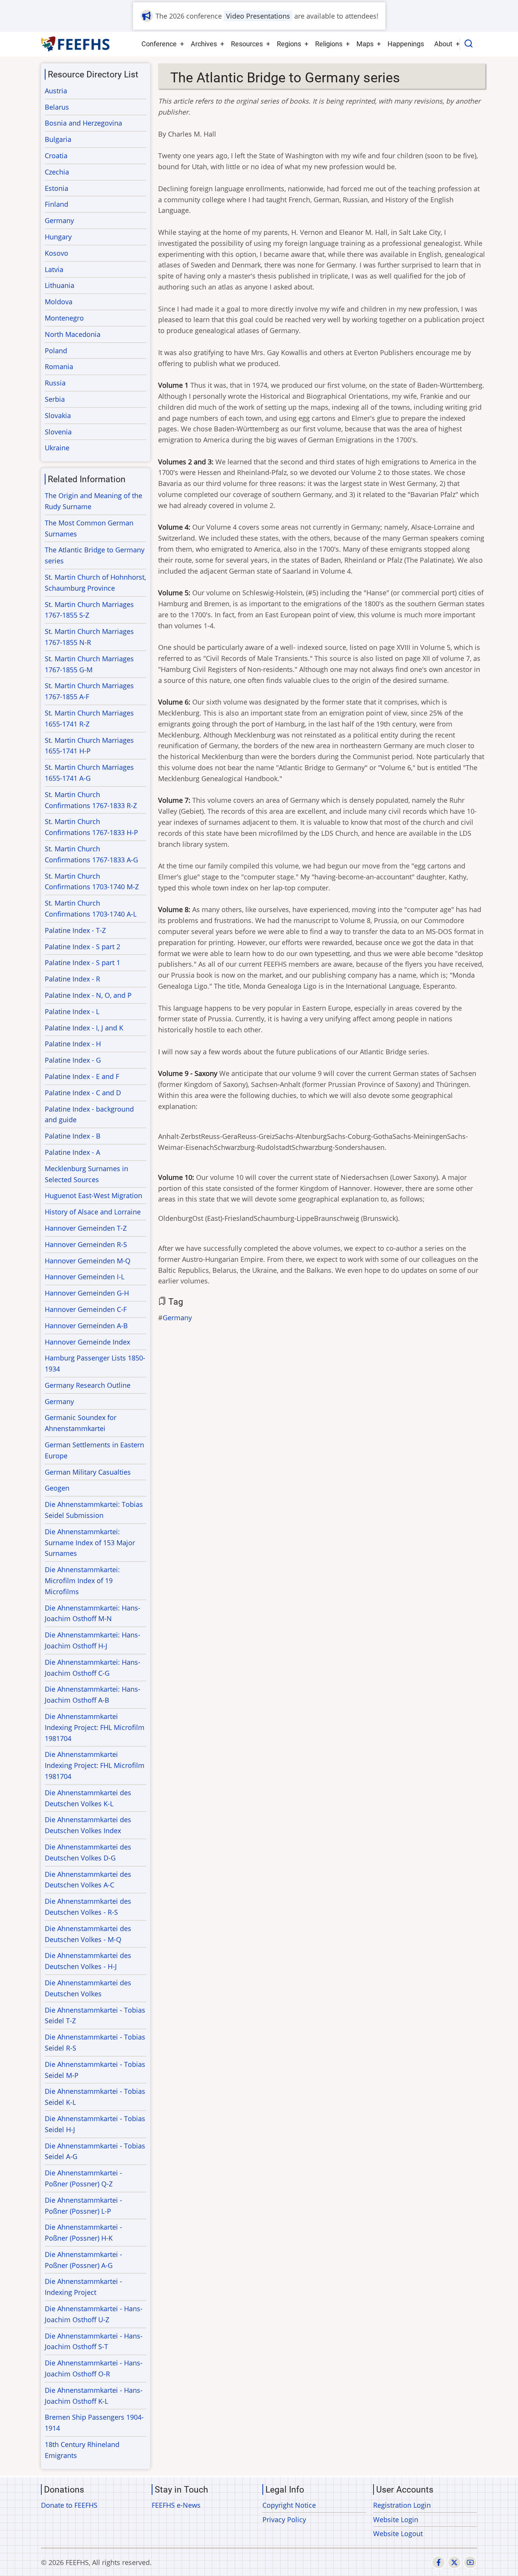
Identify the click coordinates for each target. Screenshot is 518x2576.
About (443, 44)
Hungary (58, 237)
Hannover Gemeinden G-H (87, 1293)
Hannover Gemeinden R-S (86, 1244)
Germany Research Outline (88, 1385)
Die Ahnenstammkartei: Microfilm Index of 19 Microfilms (82, 1581)
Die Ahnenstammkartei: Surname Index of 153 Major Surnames (90, 1543)
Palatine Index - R (72, 979)
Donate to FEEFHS (69, 2505)
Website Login (396, 2519)
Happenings (406, 44)
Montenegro (64, 318)
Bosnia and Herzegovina (83, 123)
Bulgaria (58, 139)
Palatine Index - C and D (83, 1093)
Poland (56, 351)
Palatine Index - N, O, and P (88, 995)
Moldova (59, 302)
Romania (59, 366)
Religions (329, 44)
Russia (55, 383)
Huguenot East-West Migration (93, 1195)
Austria (56, 91)
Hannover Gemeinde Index (87, 1342)
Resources (247, 44)
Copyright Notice (289, 2505)
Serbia (55, 399)
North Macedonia (73, 334)
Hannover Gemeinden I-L (85, 1277)
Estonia (57, 188)
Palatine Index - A (72, 1152)
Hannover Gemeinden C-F (86, 1309)
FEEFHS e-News (176, 2505)
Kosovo (57, 253)
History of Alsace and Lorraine (93, 1212)
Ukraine (57, 448)
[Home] (76, 44)
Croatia (56, 156)
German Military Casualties (88, 1472)
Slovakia (58, 415)
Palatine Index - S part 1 (82, 962)
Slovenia (58, 432)
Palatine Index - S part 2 (82, 947)
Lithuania (60, 285)
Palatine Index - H (73, 1044)
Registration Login (402, 2505)
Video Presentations (258, 16)
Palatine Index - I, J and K (84, 1028)
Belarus (57, 107)
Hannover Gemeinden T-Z (86, 1228)
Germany (177, 1318)
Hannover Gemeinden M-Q (88, 1261)
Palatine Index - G (73, 1060)
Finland (57, 204)
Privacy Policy (284, 2519)
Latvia (54, 269)
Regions (289, 44)
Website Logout (398, 2534)
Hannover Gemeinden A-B (86, 1326)
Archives (204, 44)
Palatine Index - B (73, 1136)
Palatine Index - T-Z (75, 930)
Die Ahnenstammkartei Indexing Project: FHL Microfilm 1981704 (95, 1727)
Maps (365, 44)
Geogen (57, 1488)
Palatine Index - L (72, 1011)
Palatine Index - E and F (82, 1076)
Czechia (57, 172)
